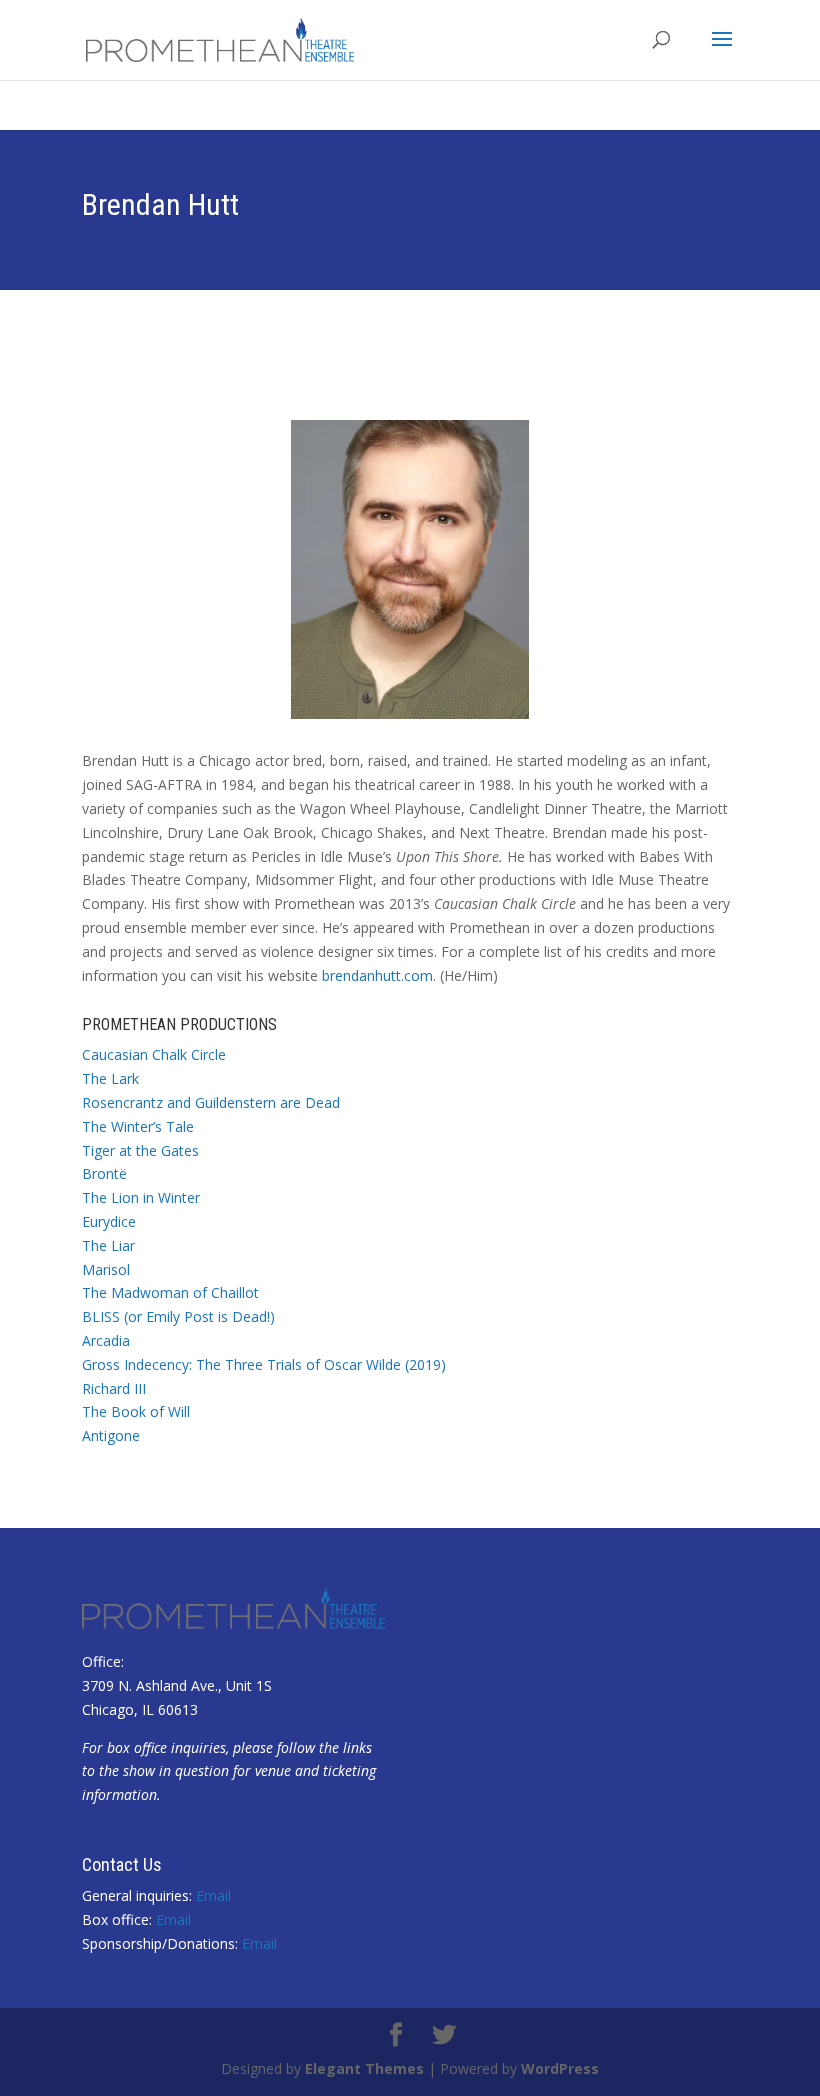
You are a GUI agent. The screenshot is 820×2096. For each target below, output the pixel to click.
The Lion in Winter (141, 1197)
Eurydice (109, 1221)
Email (213, 1895)
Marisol (106, 1269)
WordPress (560, 2068)
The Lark (110, 1078)
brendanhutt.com (377, 975)
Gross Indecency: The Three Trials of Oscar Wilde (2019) (264, 1364)
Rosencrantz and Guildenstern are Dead (211, 1102)
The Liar (108, 1245)
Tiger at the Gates (140, 1150)
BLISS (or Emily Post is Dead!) (178, 1316)
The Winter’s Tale (138, 1126)
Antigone (111, 1435)
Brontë (104, 1173)
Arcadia (106, 1340)
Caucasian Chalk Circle (154, 1054)
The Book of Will (136, 1411)
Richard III (114, 1388)
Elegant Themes (364, 2068)
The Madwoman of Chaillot (170, 1292)
